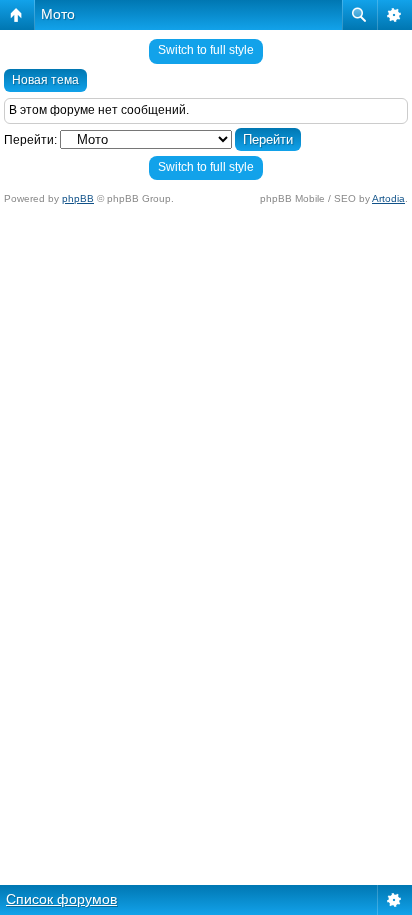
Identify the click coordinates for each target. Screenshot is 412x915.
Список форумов (61, 899)
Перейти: (30, 140)
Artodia (388, 198)
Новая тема (45, 80)
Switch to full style (206, 50)
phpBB (78, 198)
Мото (58, 14)
